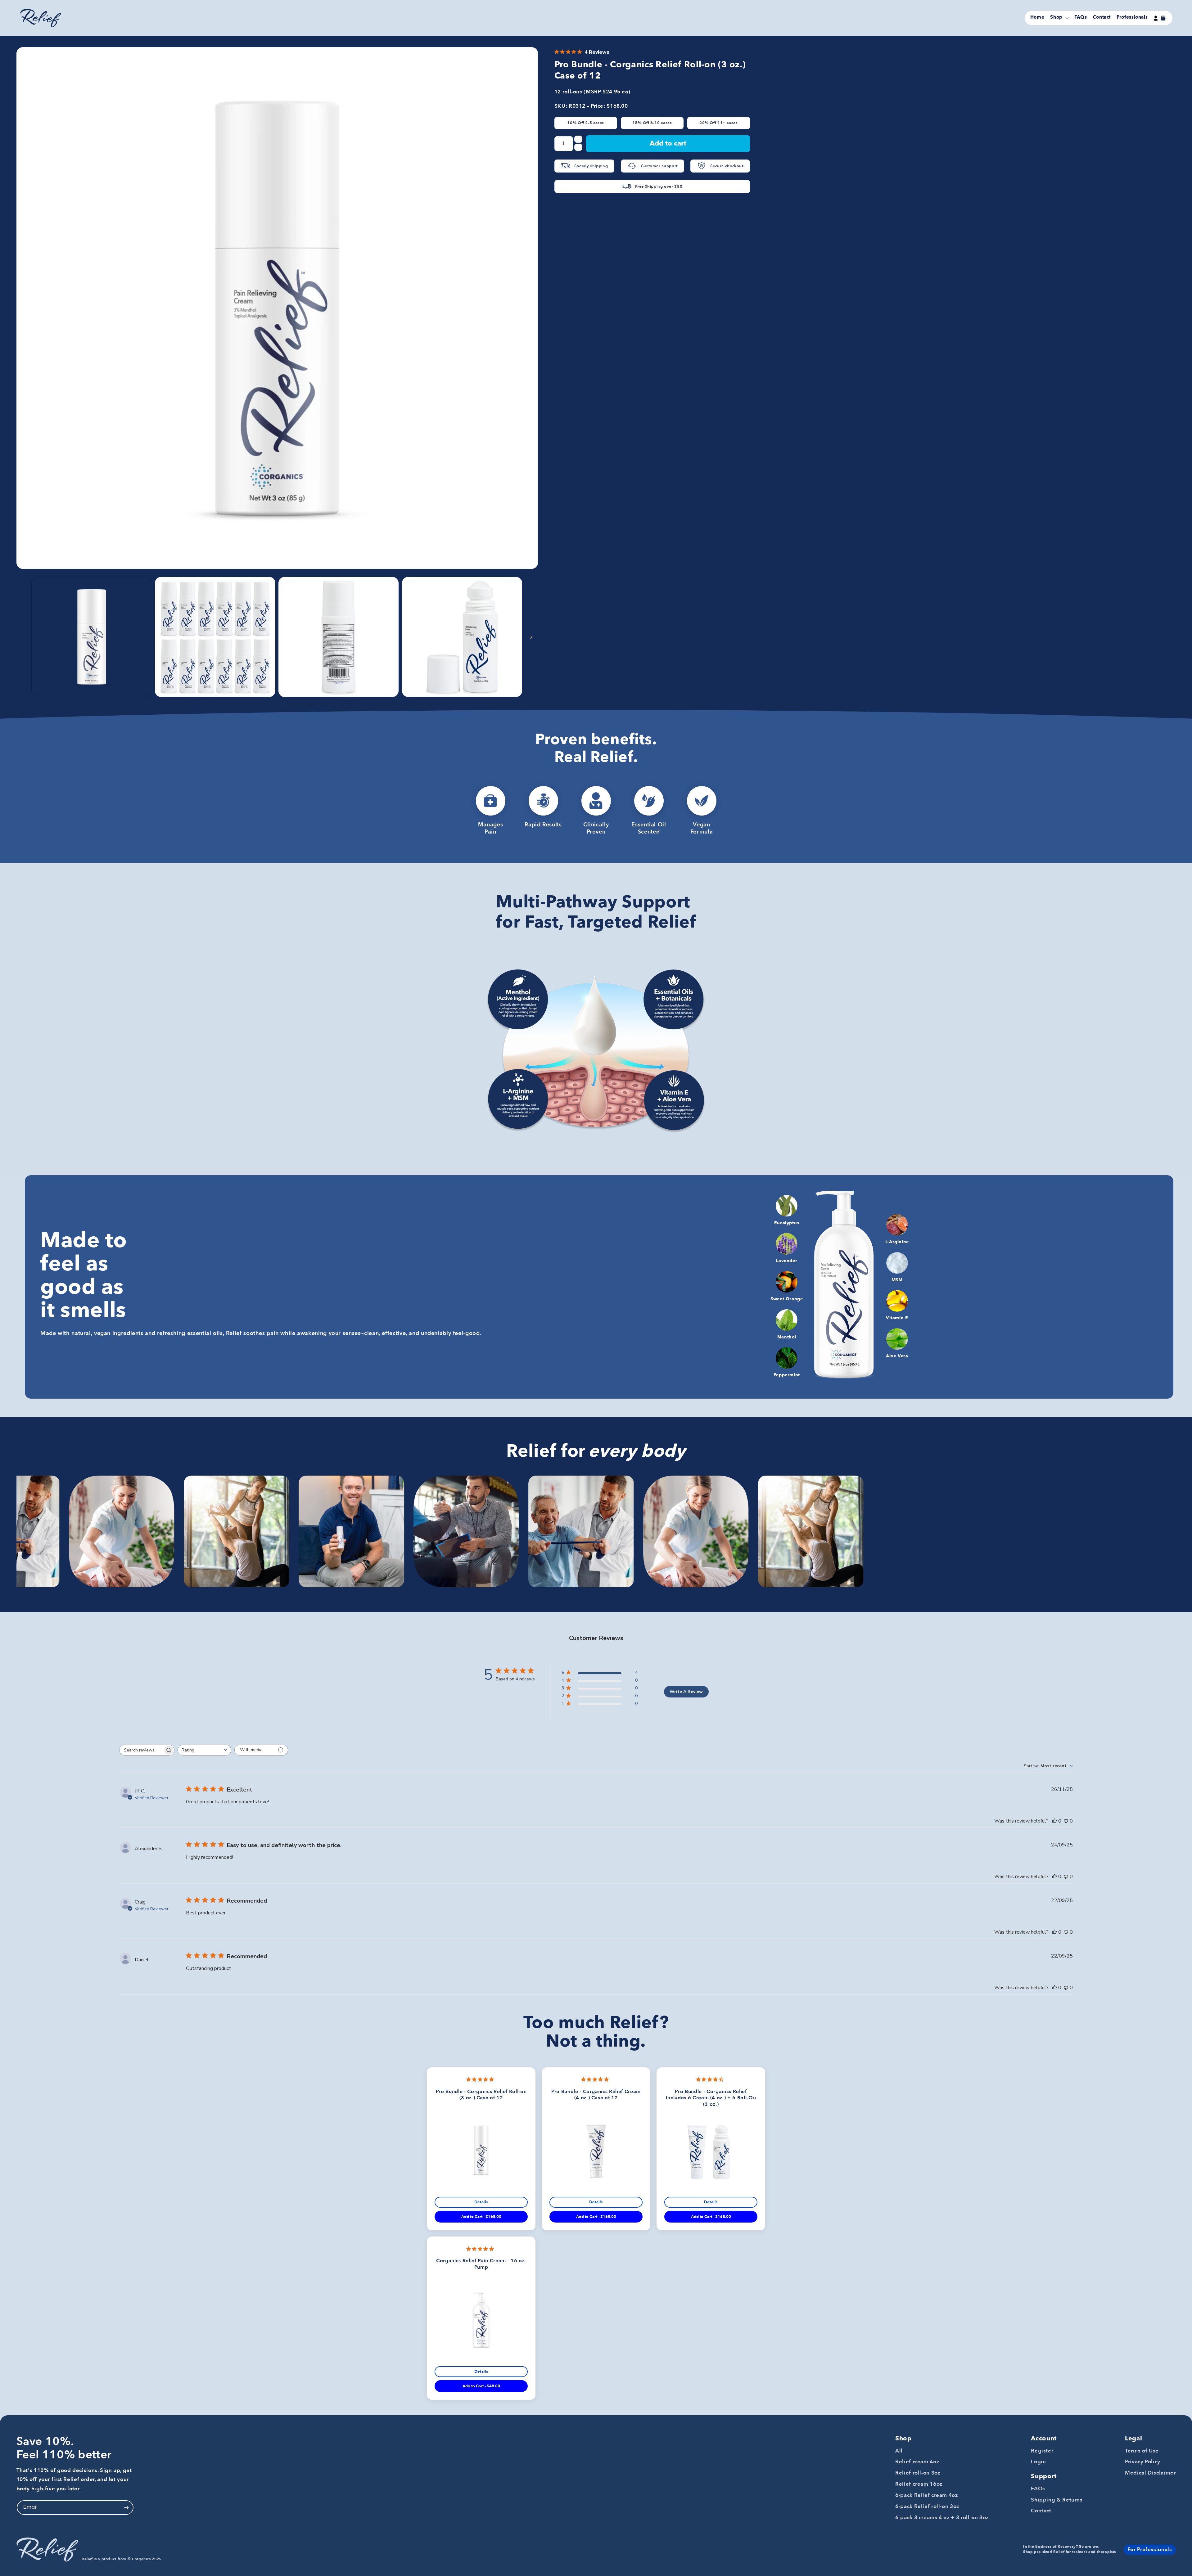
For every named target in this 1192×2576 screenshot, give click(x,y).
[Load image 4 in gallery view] (462, 637)
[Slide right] (531, 637)
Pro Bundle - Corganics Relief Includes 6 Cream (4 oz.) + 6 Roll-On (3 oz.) (711, 2098)
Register (1042, 2451)
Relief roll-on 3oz (918, 2473)
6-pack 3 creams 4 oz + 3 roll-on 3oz (942, 2518)
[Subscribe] (126, 2508)
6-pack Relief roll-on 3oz (927, 2506)
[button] (1059, 18)
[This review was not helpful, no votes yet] (1066, 1821)
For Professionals (1150, 2549)
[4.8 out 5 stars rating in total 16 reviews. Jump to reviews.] (481, 2249)
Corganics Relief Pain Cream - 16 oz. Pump (481, 2264)
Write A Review (686, 1692)
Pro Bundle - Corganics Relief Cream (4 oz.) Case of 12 (596, 2095)
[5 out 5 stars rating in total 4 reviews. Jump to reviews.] (481, 2079)
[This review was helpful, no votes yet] (1054, 1821)
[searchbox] (141, 1750)
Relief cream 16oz (919, 2484)
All (899, 2451)
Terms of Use (1142, 2451)
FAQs (1038, 2489)
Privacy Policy (1143, 2462)
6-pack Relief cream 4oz (927, 2495)
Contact (1041, 2511)
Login (1038, 2462)
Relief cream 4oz (917, 2462)
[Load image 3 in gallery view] (339, 637)
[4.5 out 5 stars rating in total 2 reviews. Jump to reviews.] (711, 2079)
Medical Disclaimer (1150, 2473)
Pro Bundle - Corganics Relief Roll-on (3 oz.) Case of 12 (481, 2095)
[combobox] (204, 1750)
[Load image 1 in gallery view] (92, 637)
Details (481, 2202)
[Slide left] (23, 637)
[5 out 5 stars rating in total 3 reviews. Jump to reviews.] (596, 2079)
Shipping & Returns (1057, 2500)
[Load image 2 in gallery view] (215, 637)
